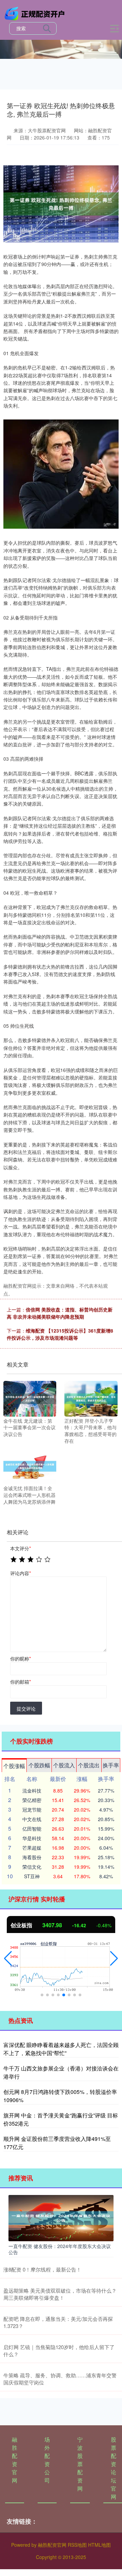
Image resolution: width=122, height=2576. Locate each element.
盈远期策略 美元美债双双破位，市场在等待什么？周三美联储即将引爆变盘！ (60, 2294)
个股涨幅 (14, 1766)
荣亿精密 (32, 1800)
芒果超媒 (32, 1848)
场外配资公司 (47, 2460)
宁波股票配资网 (80, 2464)
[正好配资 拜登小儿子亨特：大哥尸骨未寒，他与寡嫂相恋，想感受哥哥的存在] (91, 1398)
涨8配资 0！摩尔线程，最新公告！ (42, 2269)
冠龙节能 (32, 1810)
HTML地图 (99, 2545)
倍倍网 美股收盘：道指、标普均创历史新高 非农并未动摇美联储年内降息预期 (60, 1313)
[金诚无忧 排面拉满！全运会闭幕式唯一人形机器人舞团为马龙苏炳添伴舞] (30, 1466)
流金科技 (32, 1790)
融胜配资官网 (15, 2460)
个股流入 (64, 1765)
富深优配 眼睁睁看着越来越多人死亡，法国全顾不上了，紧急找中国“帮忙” (61, 2049)
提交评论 (26, 1708)
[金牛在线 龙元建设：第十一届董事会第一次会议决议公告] (30, 1398)
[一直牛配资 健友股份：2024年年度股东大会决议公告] (61, 2217)
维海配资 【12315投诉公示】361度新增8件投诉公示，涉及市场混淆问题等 (60, 1334)
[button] (8, 1959)
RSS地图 (77, 2545)
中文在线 (32, 1819)
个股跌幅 (39, 1765)
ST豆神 (32, 1876)
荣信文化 (32, 1867)
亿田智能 (32, 1829)
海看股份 (32, 1857)
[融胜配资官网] (36, 13)
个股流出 (89, 1765)
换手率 (111, 1765)
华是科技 (32, 1838)
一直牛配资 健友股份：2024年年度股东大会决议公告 (60, 2249)
